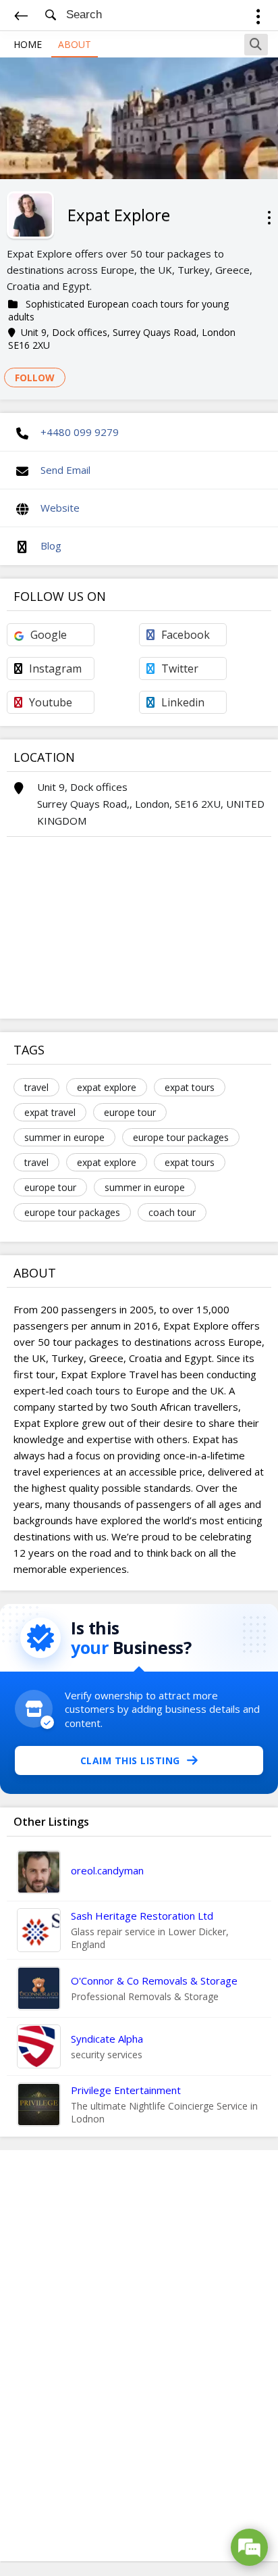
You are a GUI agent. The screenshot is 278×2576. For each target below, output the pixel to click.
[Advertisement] (139, 2356)
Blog (51, 545)
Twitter (180, 669)
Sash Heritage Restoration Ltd (142, 1916)
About (75, 44)
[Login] (258, 19)
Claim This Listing (130, 1760)
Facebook (186, 635)
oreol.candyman (107, 1870)
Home (28, 44)
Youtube (51, 702)
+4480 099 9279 (80, 432)
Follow (35, 378)
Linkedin (183, 702)
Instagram (55, 669)
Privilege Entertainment (126, 2090)
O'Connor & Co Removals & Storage (154, 1980)
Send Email (65, 470)
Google (49, 635)
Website (60, 508)
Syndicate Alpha (107, 2039)
